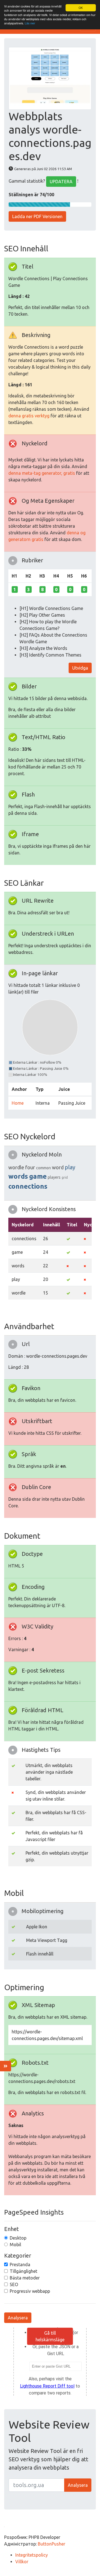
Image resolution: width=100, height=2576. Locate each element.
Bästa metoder (25, 2278)
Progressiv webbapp (30, 2291)
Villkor (22, 2562)
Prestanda (20, 2264)
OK (81, 8)
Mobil (15, 2245)
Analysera (18, 2318)
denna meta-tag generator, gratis (42, 473)
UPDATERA (61, 182)
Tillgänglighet (23, 2271)
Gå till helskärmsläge (50, 2336)
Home (18, 1103)
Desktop (18, 2238)
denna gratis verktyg (29, 416)
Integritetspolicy (32, 2555)
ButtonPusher (52, 2544)
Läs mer (30, 23)
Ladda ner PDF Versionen (37, 216)
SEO (14, 2284)
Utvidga (80, 668)
